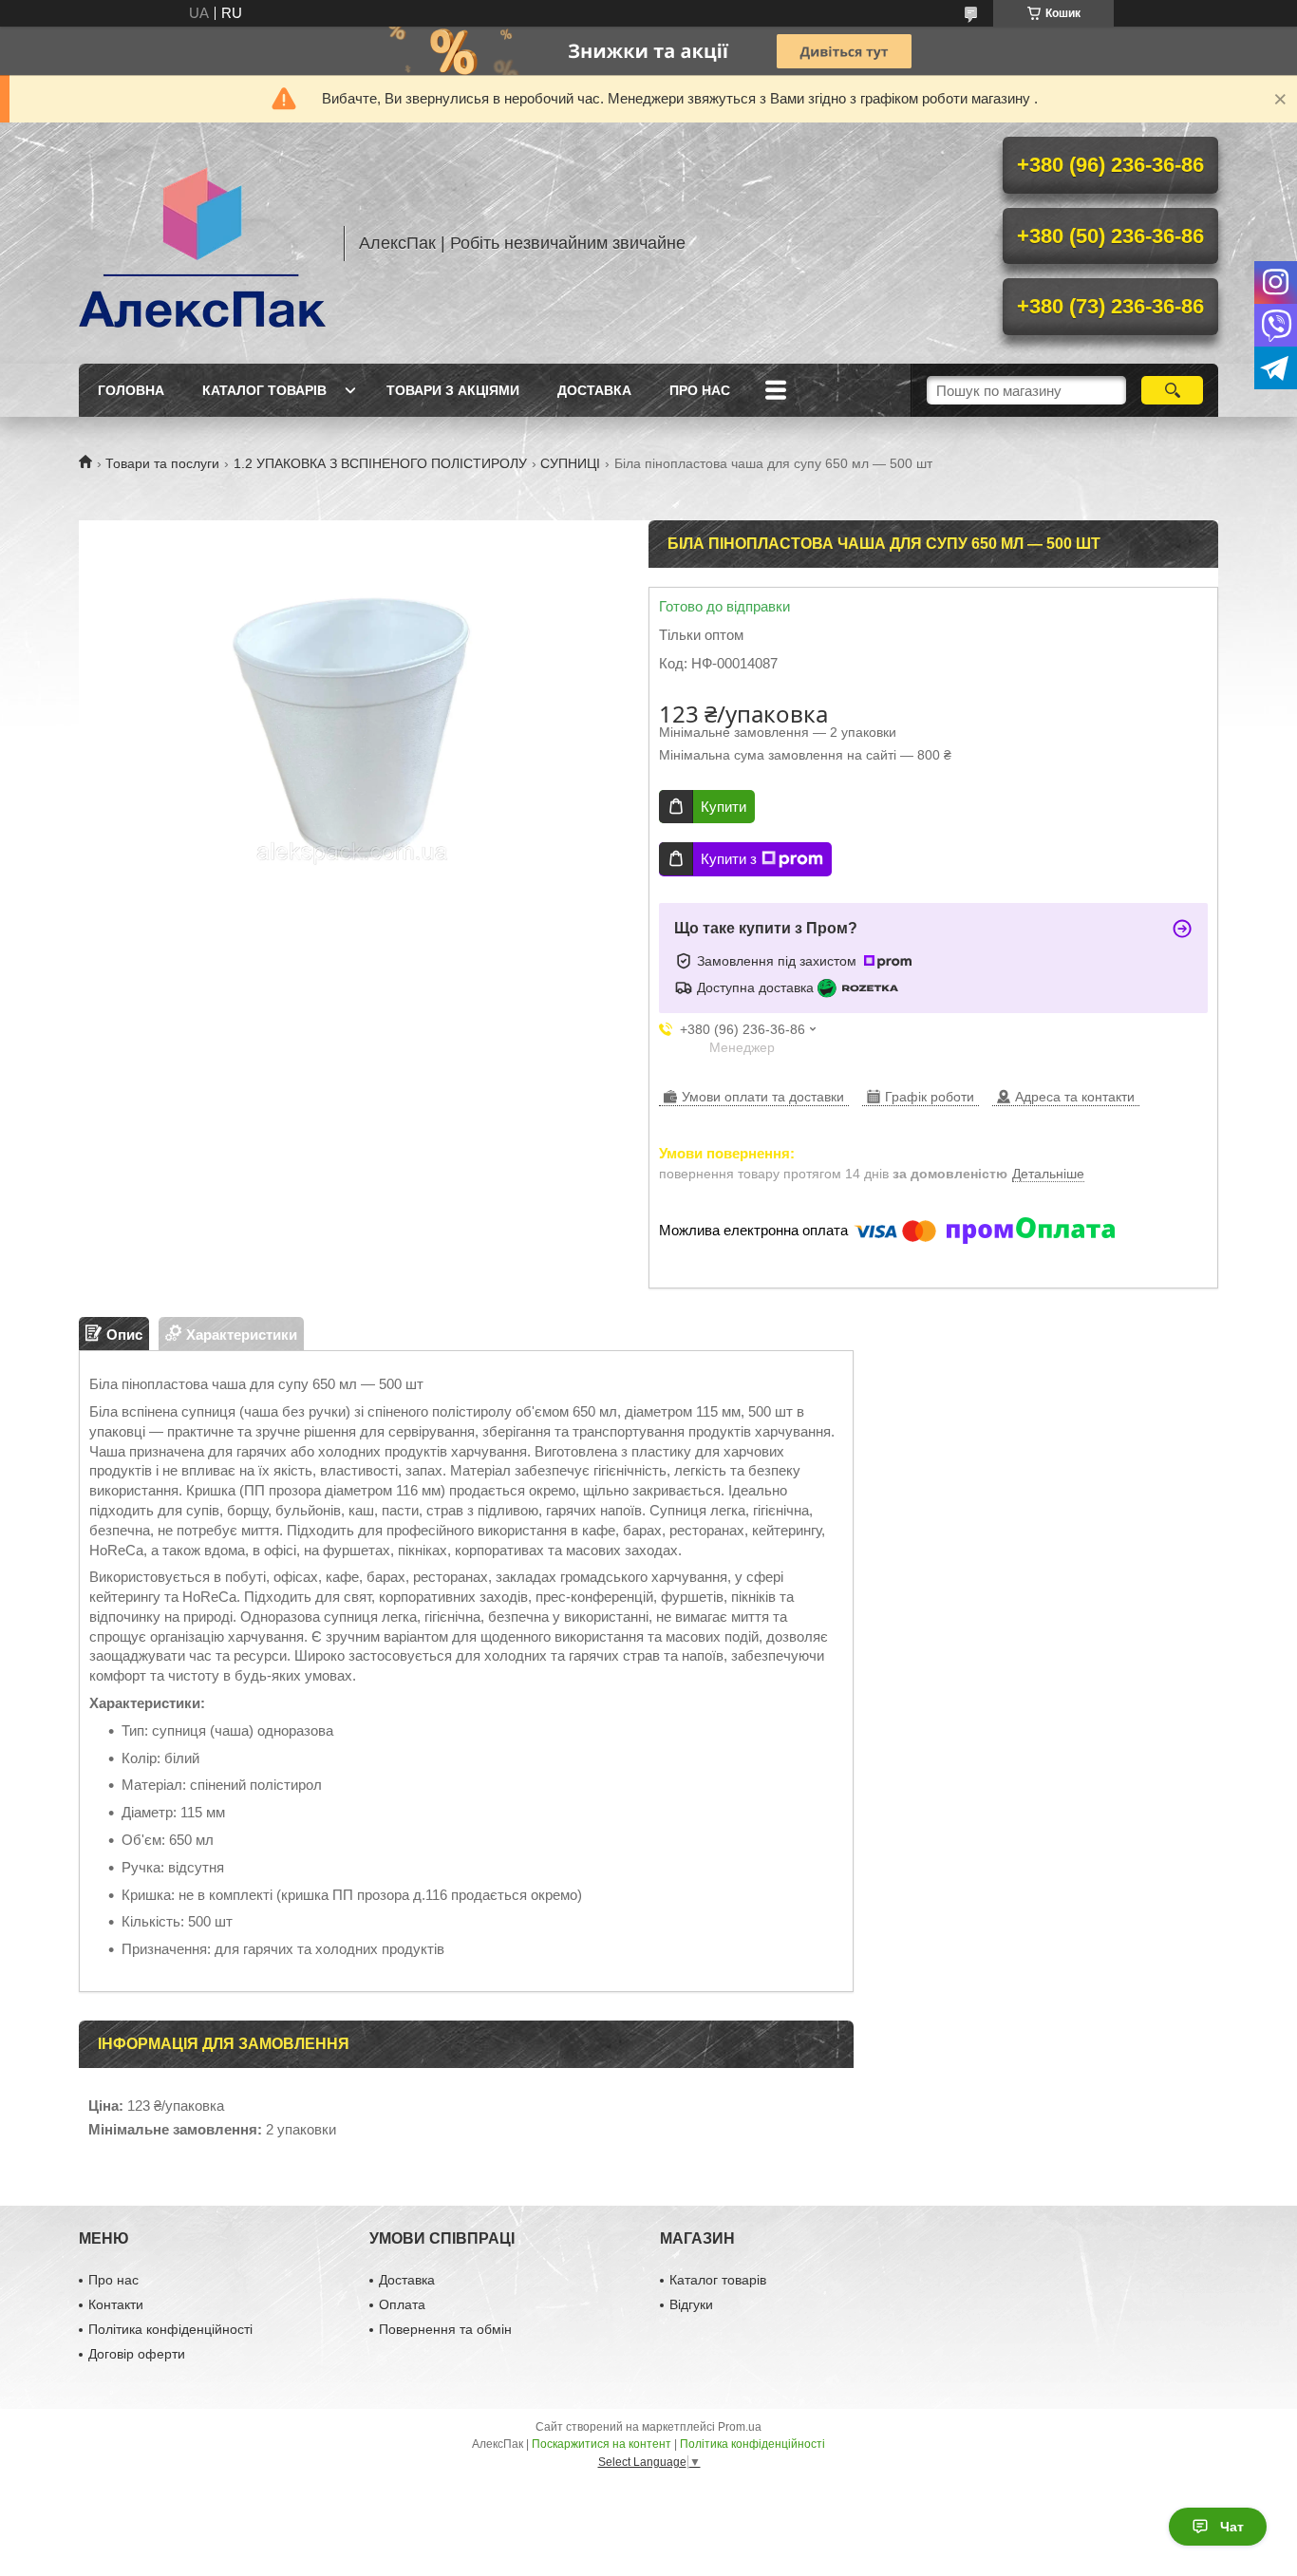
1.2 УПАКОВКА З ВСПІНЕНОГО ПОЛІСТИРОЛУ (380, 463)
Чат (1232, 2527)
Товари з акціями (453, 390)
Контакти (116, 2304)
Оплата (402, 2304)
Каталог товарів (264, 390)
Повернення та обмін (445, 2329)
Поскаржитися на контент (602, 2444)
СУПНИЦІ (570, 463)
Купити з (729, 859)
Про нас (700, 390)
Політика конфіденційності (170, 2329)
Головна (131, 390)
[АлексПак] (202, 243)
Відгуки (691, 2304)
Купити (724, 807)
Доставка (594, 390)
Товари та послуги (162, 463)
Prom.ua (740, 2427)
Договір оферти (137, 2354)
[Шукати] (1172, 390)
